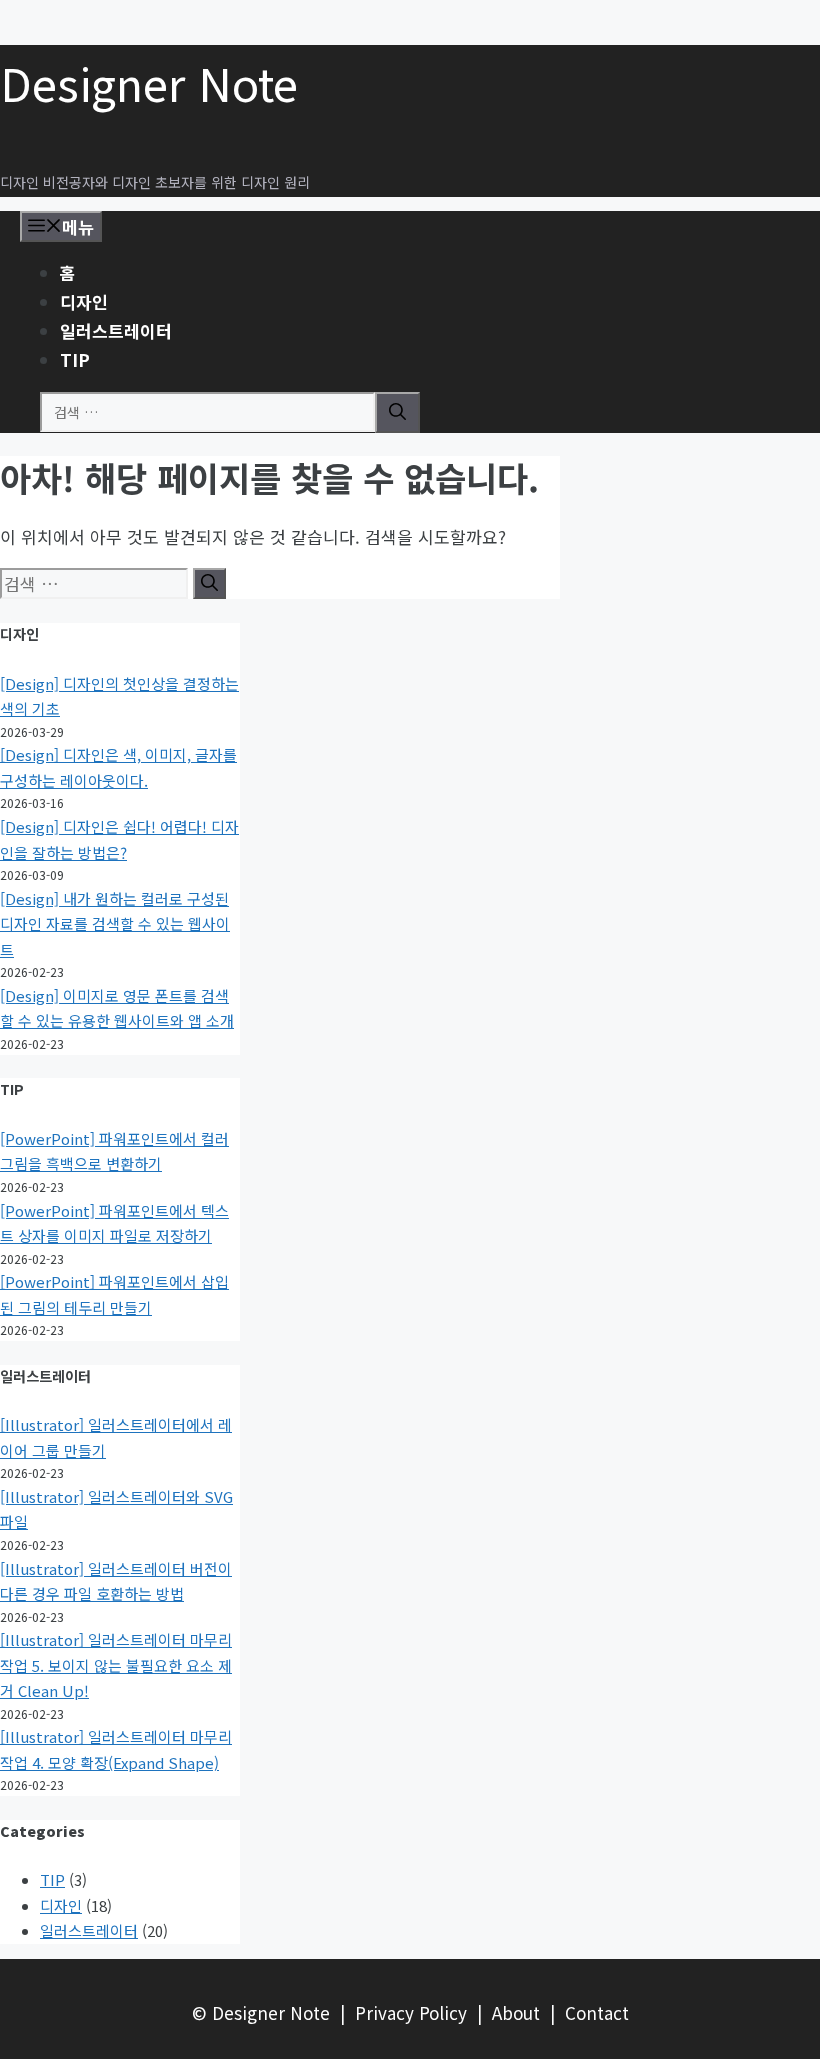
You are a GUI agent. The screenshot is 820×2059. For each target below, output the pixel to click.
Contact (597, 2012)
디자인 (84, 301)
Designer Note (149, 82)
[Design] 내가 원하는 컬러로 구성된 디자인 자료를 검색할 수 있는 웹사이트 (115, 924)
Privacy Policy (411, 2012)
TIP (75, 359)
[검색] (397, 412)
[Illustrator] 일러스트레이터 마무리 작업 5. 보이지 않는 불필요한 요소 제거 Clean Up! (116, 1665)
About (516, 2012)
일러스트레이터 (116, 330)
